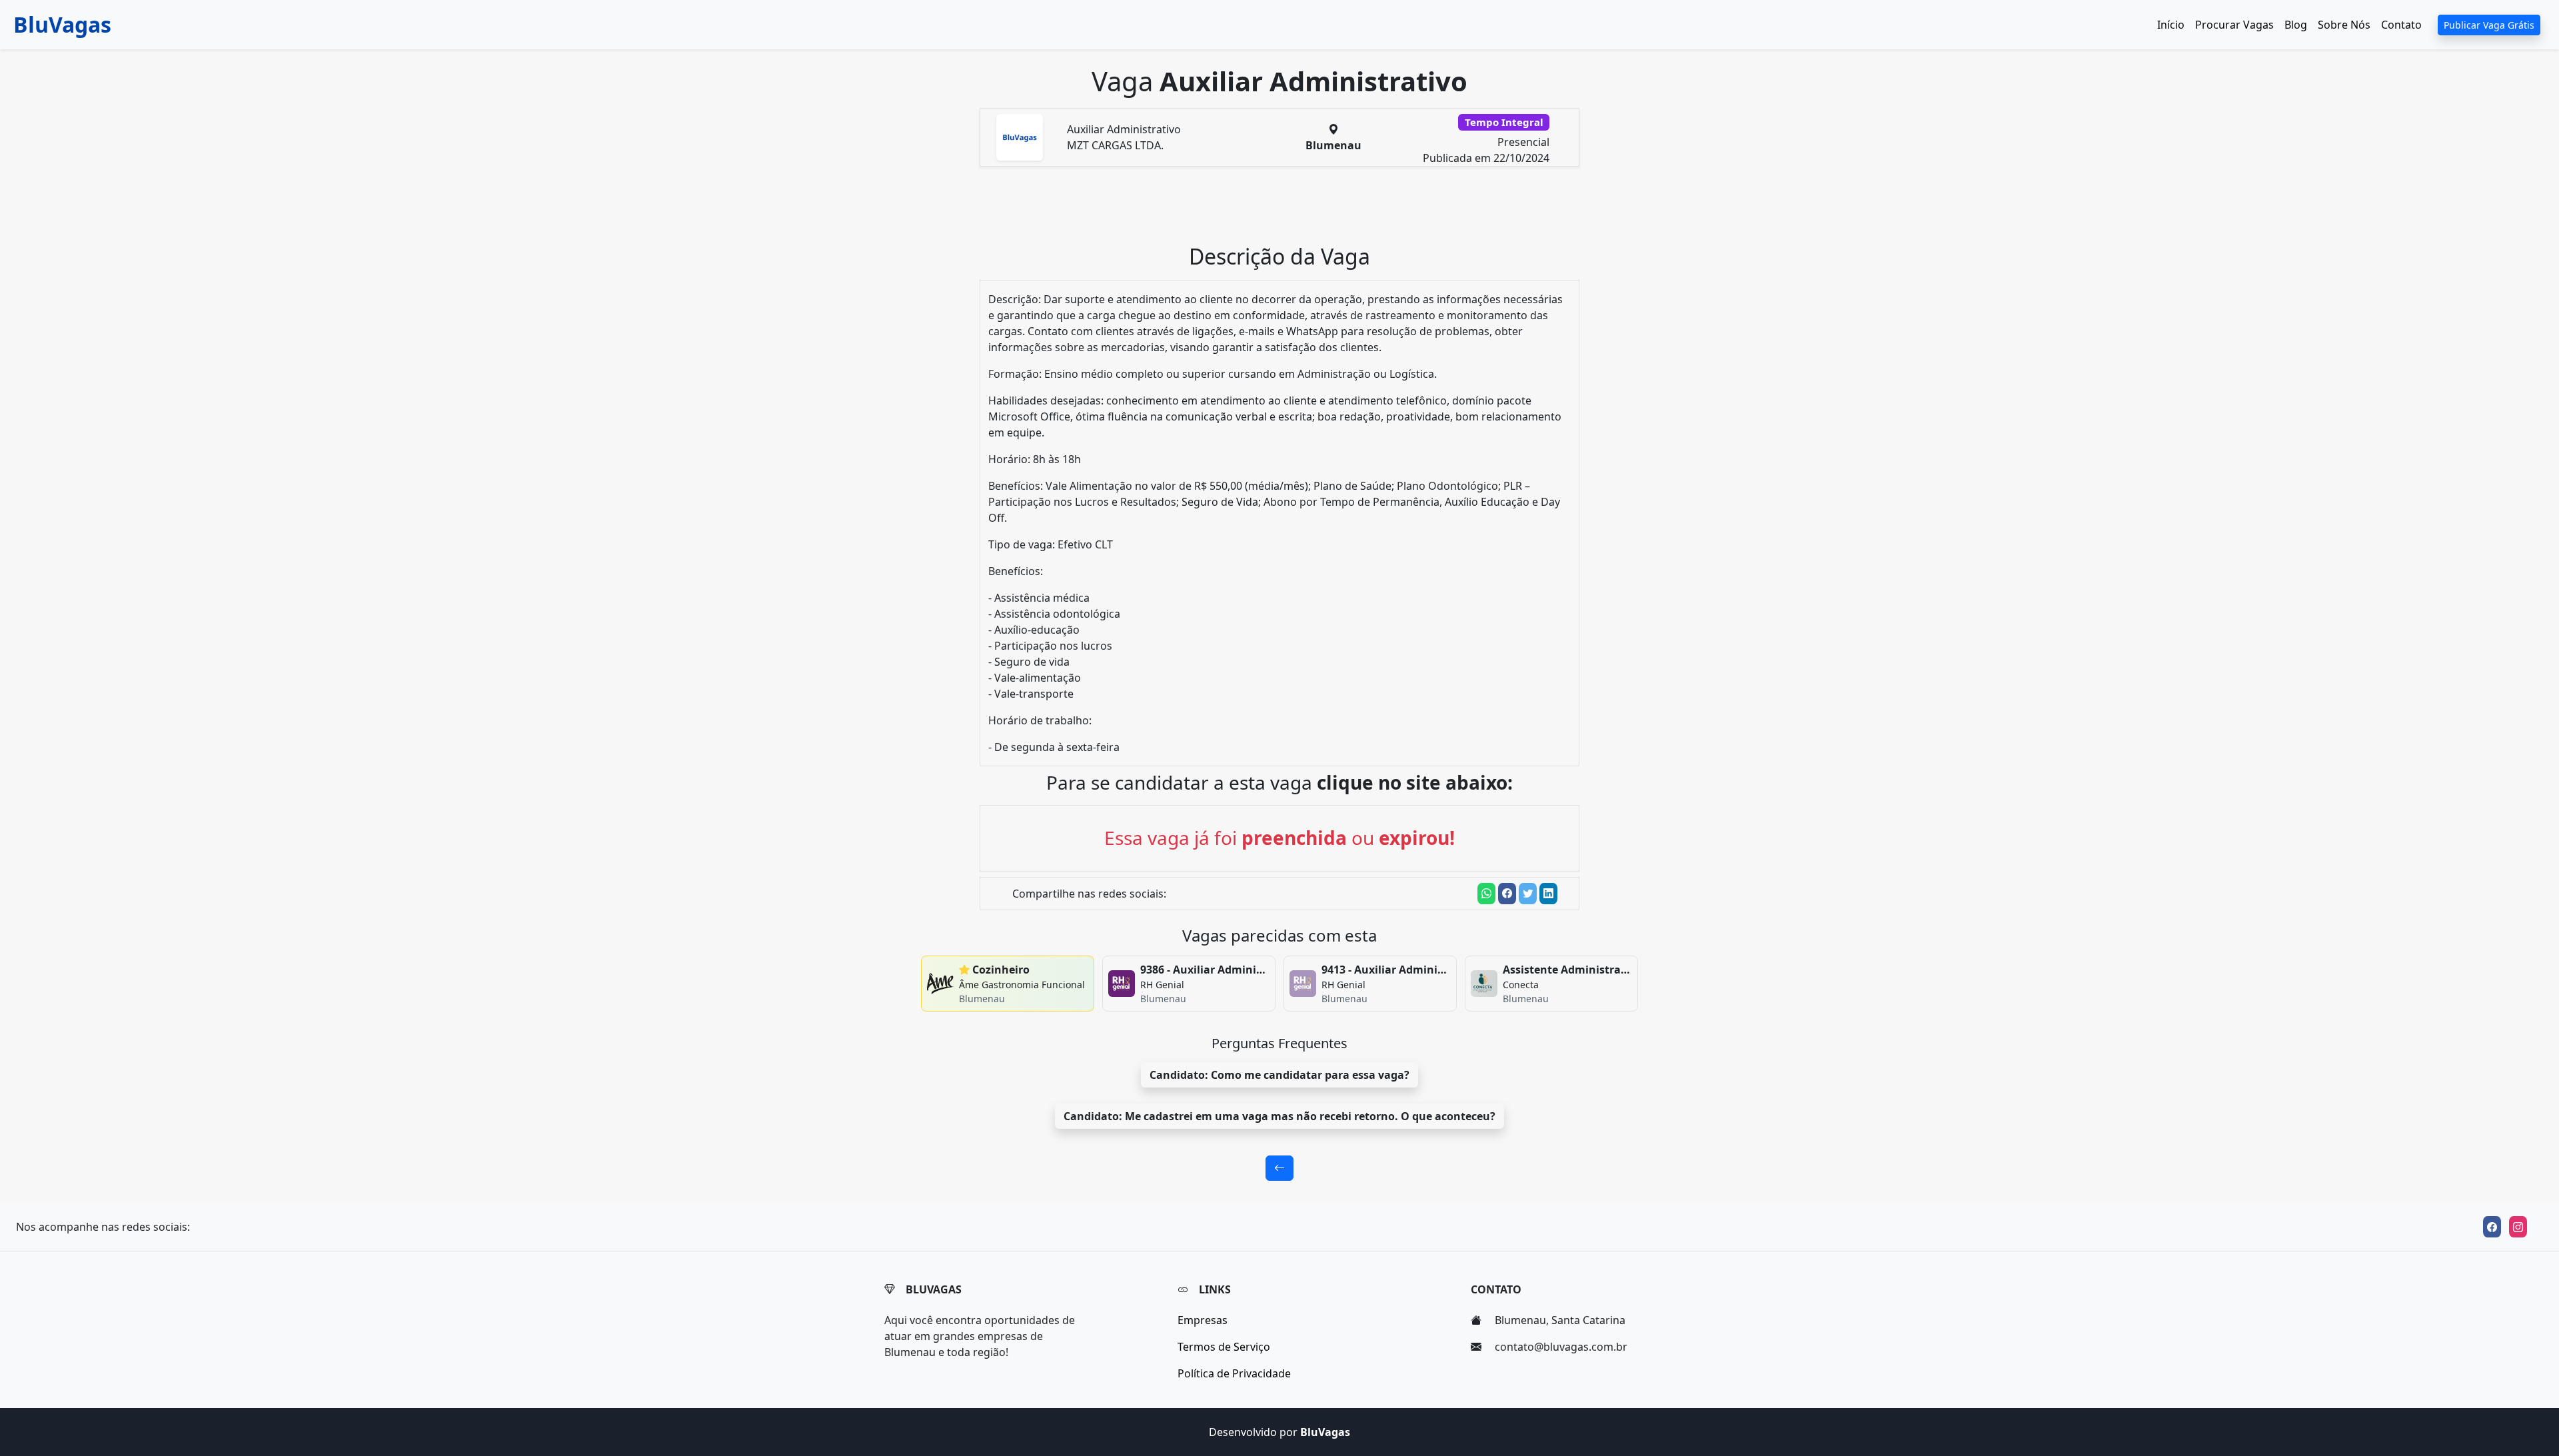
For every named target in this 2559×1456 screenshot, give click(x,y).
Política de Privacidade (1234, 1373)
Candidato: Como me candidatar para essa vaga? (1279, 1075)
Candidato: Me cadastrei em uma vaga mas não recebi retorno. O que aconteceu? (1279, 1116)
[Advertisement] (1287, 211)
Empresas (1203, 1320)
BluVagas (62, 24)
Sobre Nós (2344, 25)
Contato (2401, 25)
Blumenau (1333, 145)
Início (2171, 25)
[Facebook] (2492, 1227)
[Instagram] (2518, 1227)
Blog (2296, 25)
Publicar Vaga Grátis (2489, 25)
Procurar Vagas (2234, 25)
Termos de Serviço (1224, 1347)
